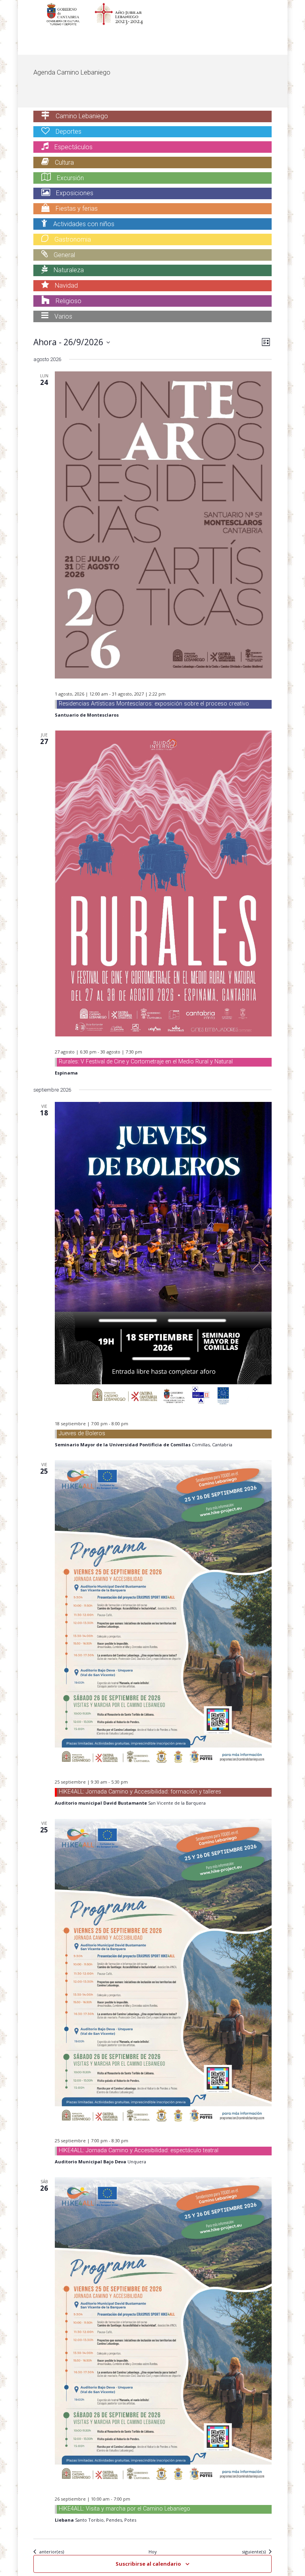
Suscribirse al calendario (148, 2564)
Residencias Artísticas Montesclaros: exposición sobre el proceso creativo (154, 704)
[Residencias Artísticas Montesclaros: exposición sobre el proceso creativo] (163, 525)
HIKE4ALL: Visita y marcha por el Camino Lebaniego (125, 2509)
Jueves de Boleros (82, 1433)
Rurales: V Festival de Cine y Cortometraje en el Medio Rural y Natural (146, 1062)
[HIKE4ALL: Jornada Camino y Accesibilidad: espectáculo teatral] (163, 1972)
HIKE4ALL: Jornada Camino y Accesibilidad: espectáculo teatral (139, 2150)
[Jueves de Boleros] (163, 1255)
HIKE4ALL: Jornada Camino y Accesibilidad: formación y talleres (140, 1792)
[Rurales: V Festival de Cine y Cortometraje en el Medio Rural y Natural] (163, 883)
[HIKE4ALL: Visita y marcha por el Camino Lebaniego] (163, 2330)
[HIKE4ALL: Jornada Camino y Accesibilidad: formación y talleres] (163, 1613)
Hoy (153, 2552)
